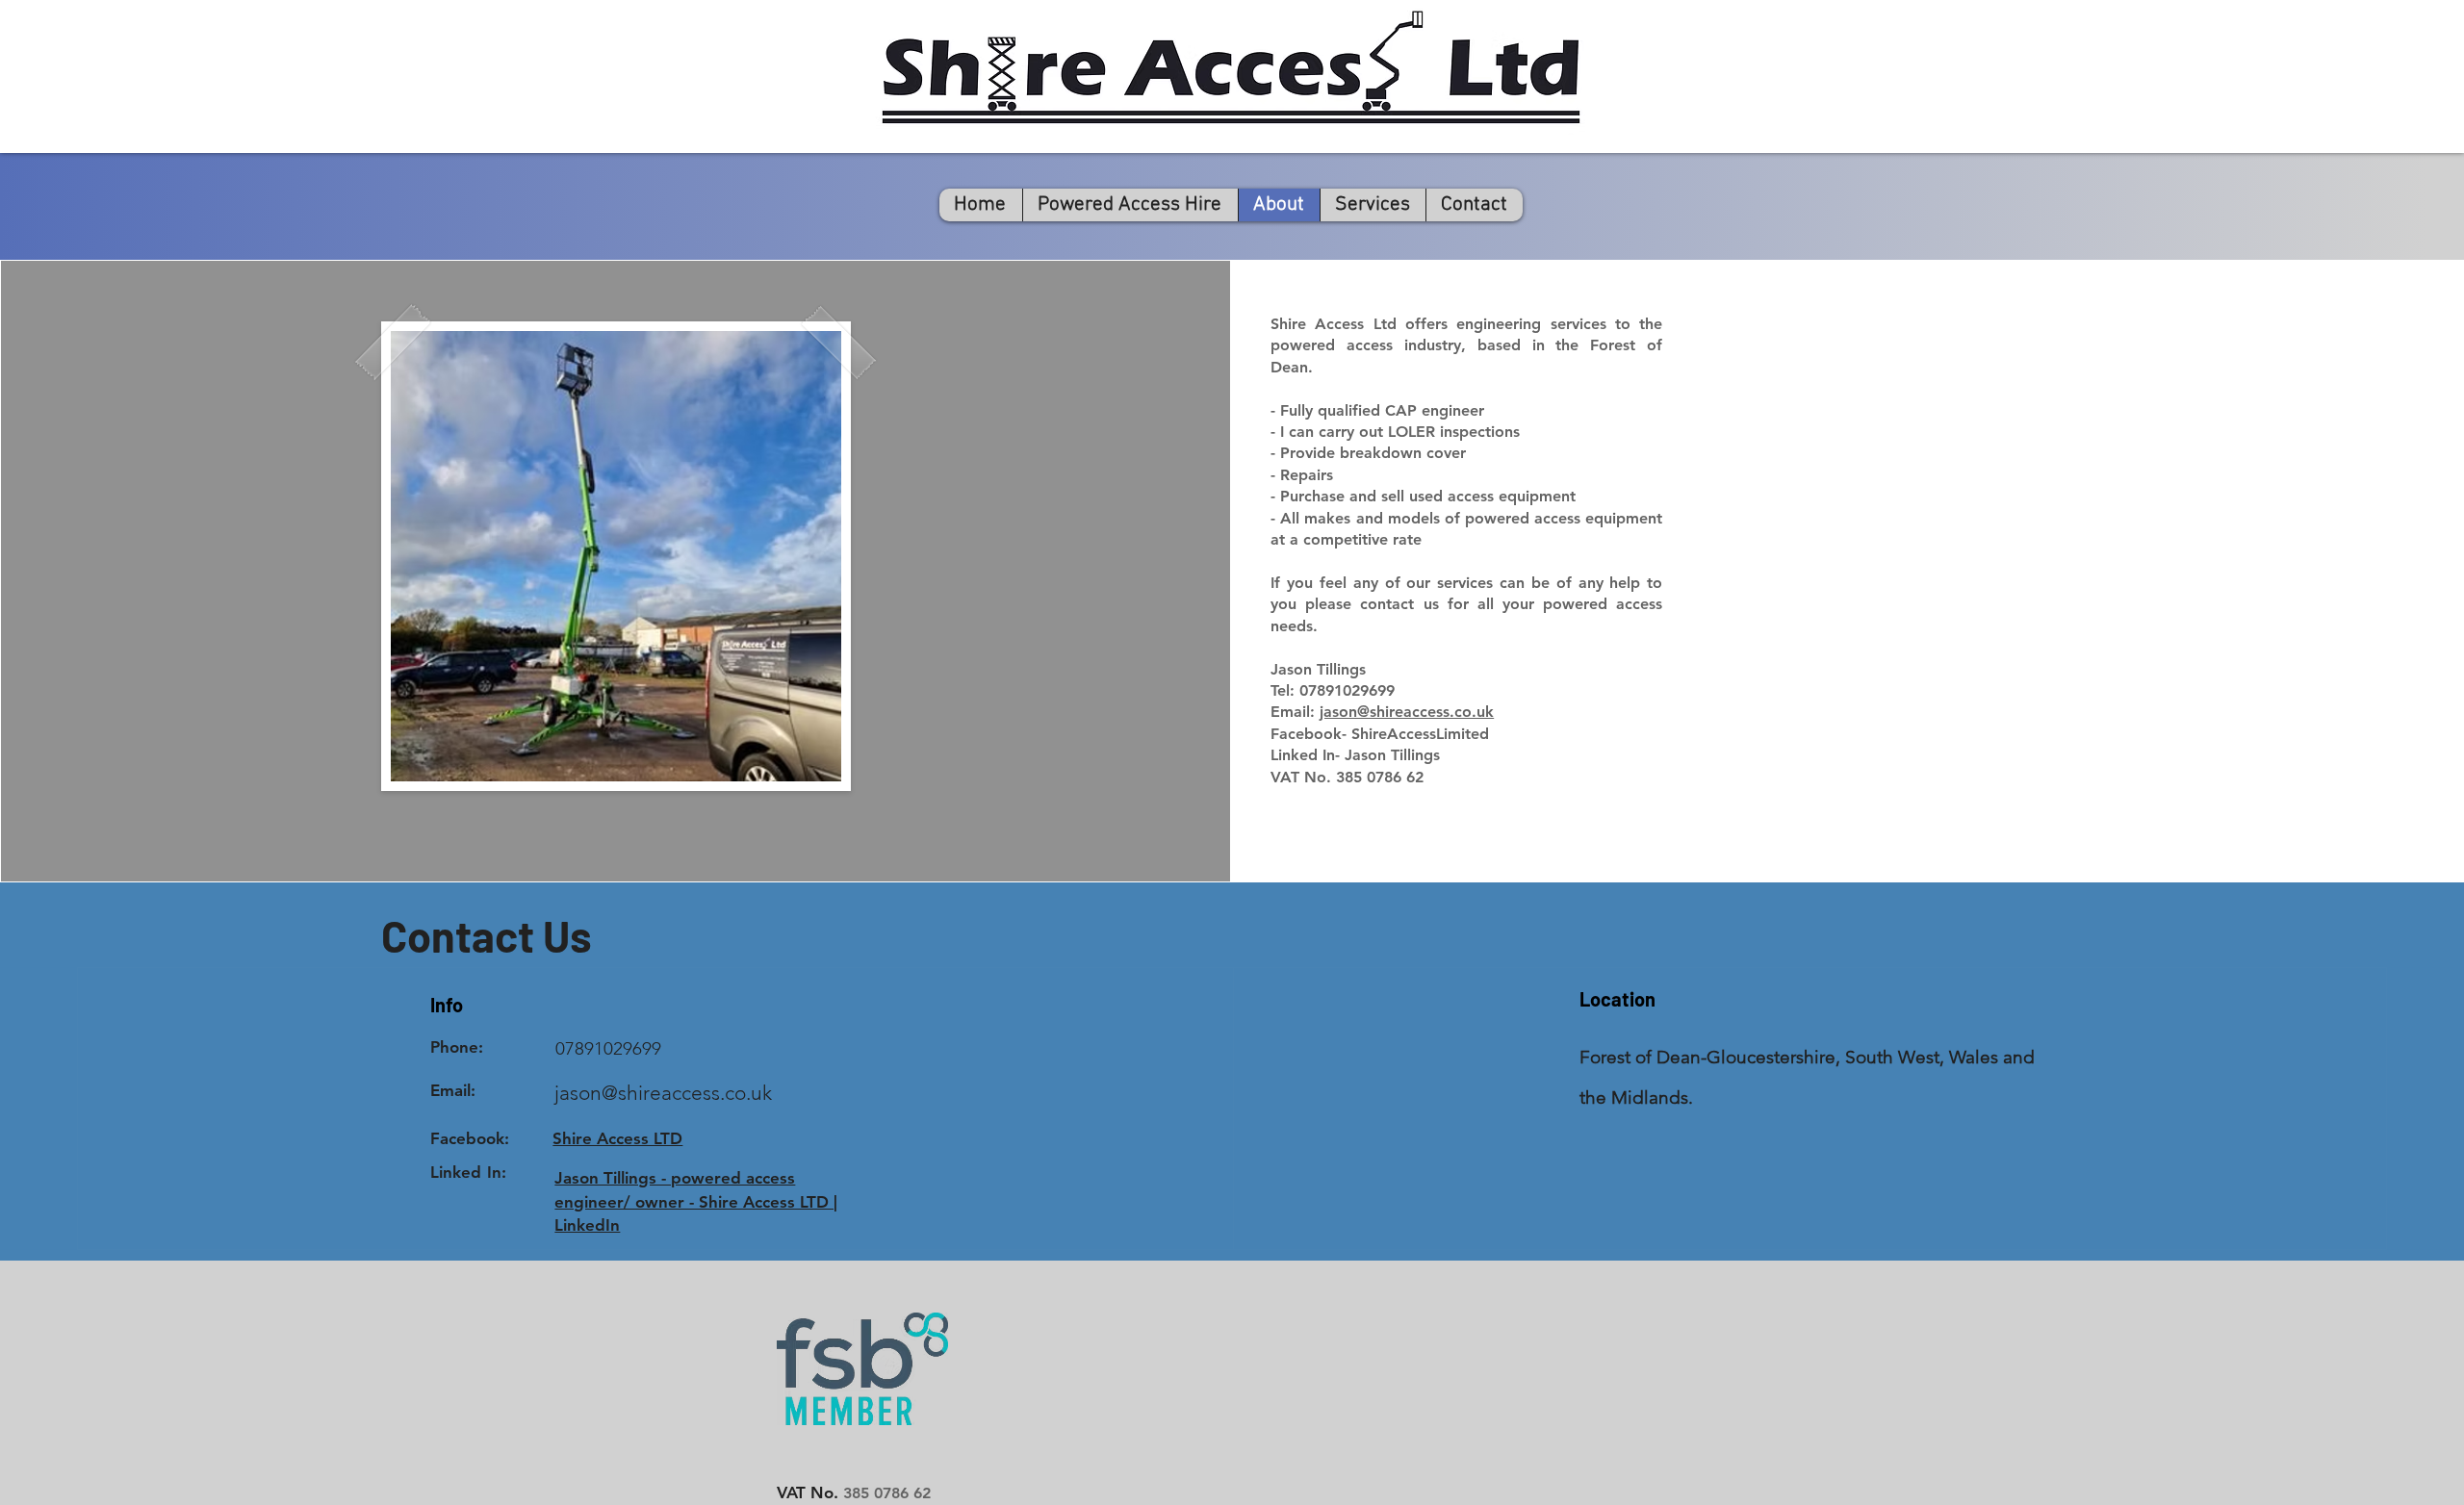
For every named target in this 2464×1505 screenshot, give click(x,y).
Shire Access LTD (617, 1138)
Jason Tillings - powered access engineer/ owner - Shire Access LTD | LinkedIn (696, 1202)
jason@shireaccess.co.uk (1407, 712)
